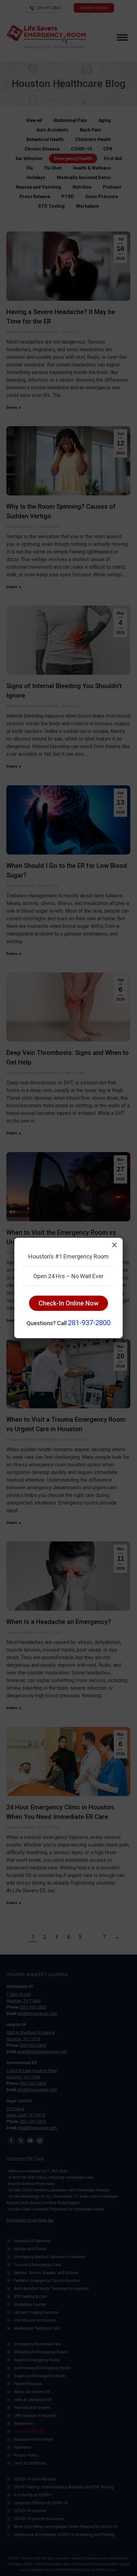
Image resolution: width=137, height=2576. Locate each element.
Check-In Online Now (68, 1303)
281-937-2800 (89, 1323)
